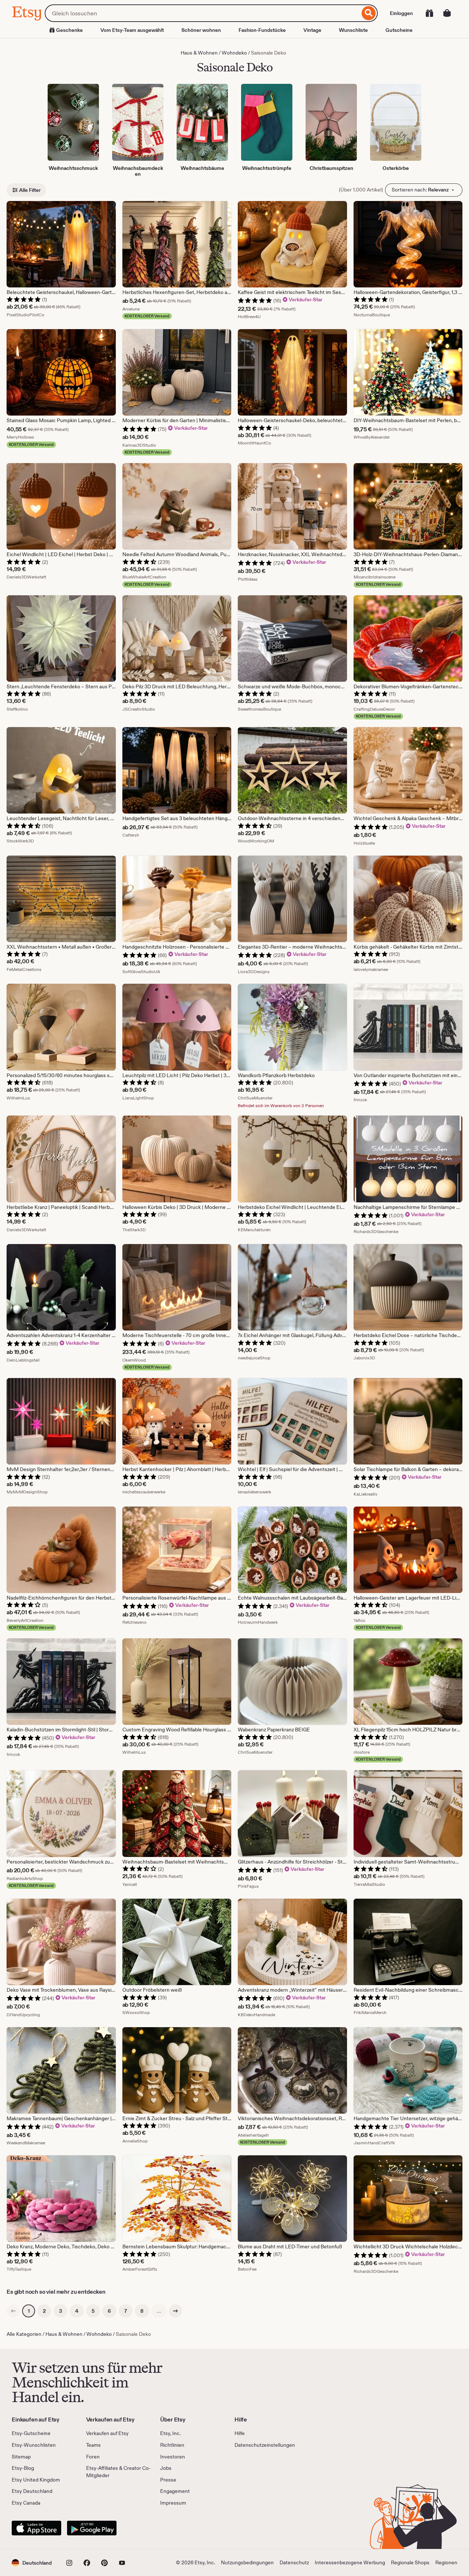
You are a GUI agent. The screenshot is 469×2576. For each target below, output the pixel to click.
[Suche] (369, 13)
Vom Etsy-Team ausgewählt (132, 30)
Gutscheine (399, 30)
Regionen (446, 2562)
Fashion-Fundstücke (262, 30)
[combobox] (202, 13)
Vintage (312, 30)
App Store (36, 2528)
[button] (32, 2563)
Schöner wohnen (201, 30)
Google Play (92, 2528)
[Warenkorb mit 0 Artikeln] (447, 13)
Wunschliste (353, 30)
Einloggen (401, 13)
